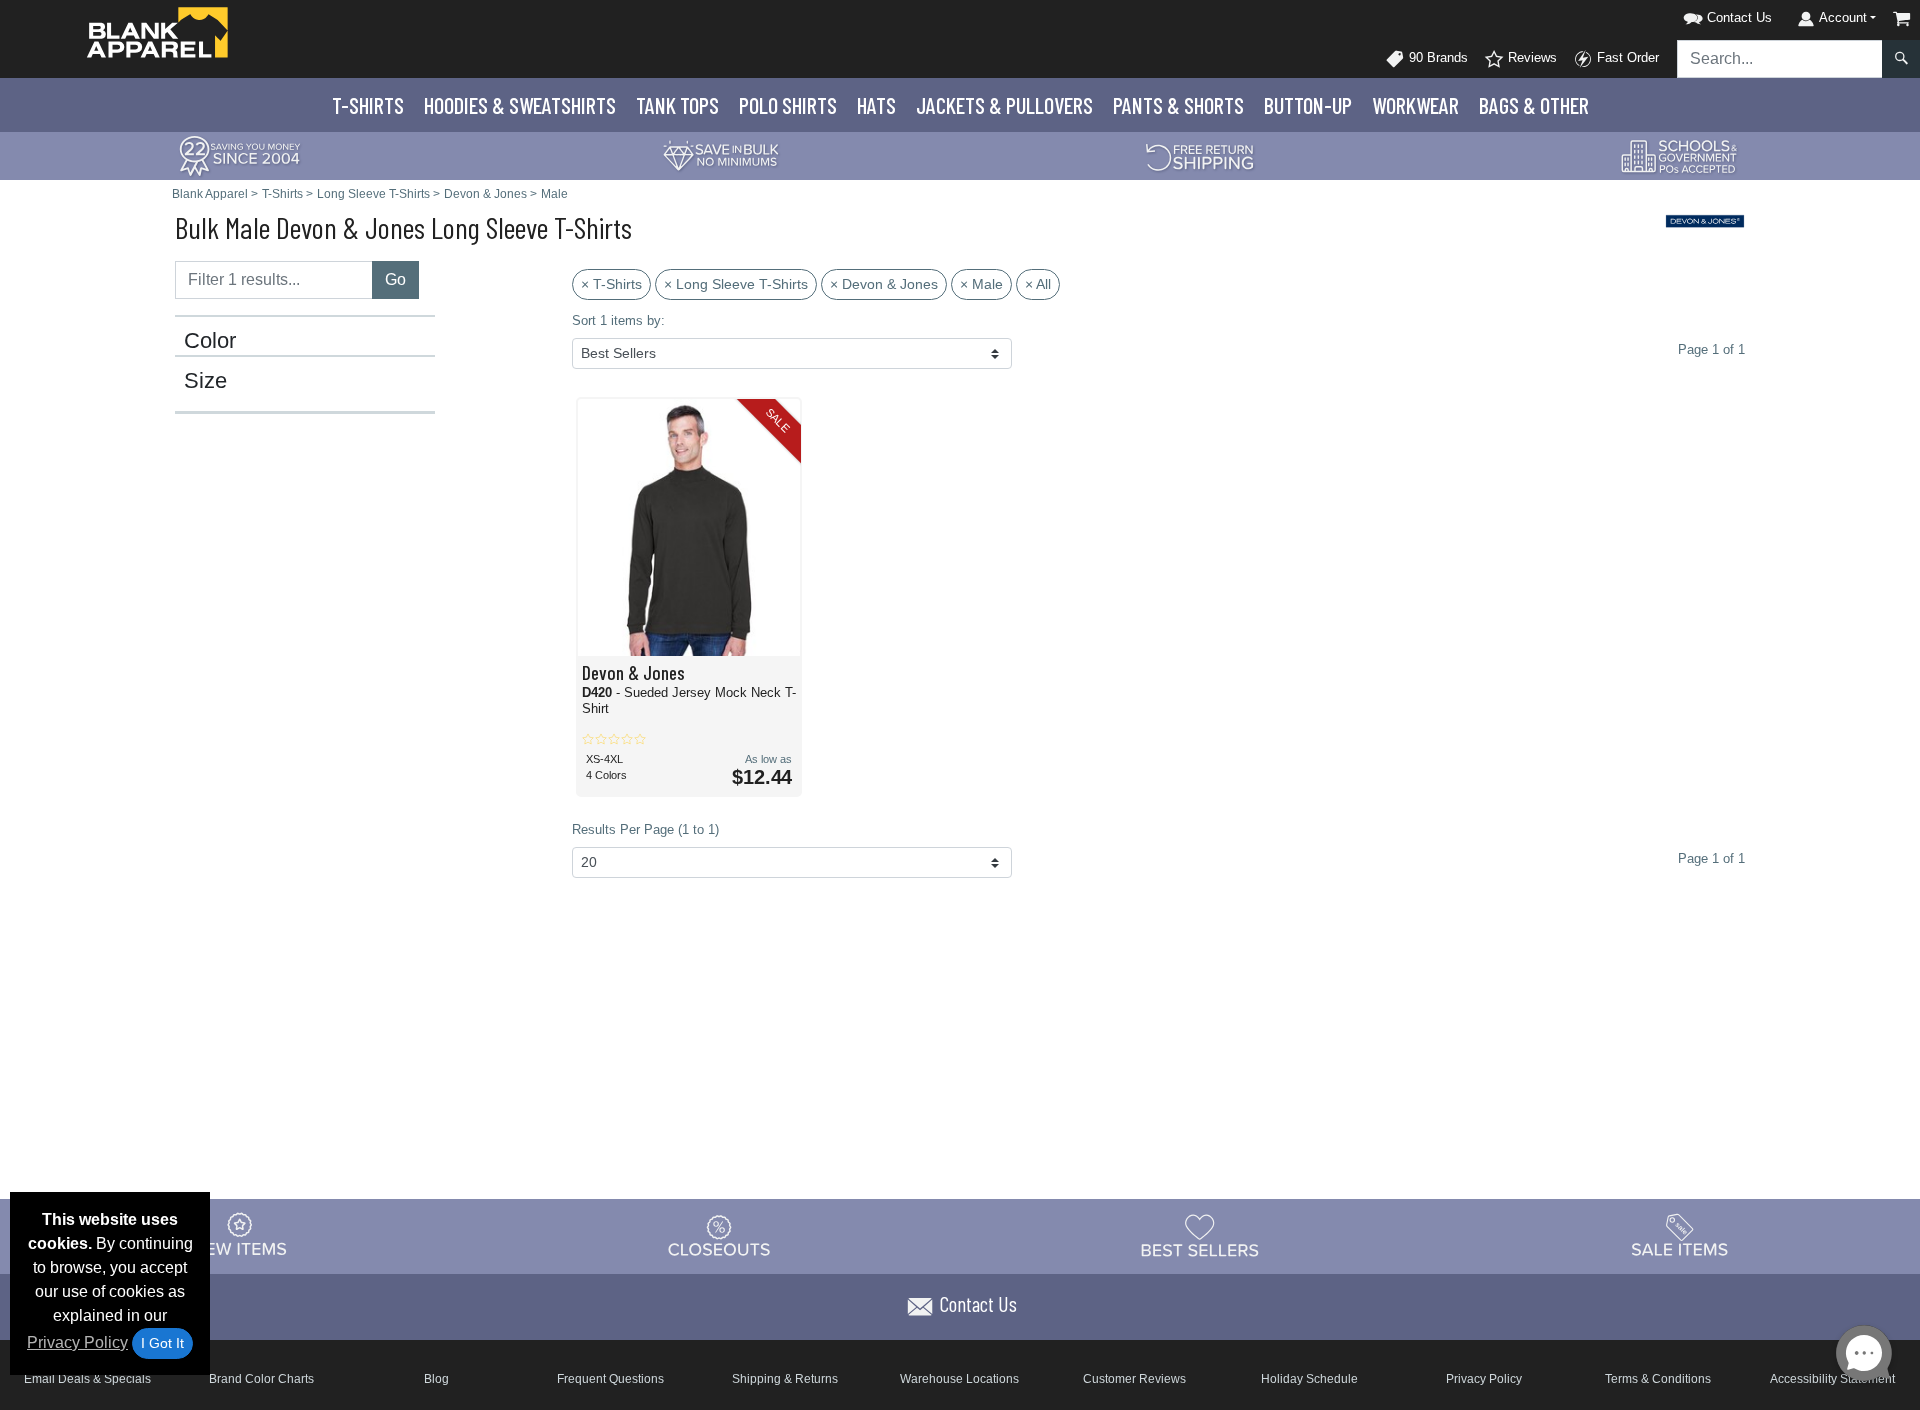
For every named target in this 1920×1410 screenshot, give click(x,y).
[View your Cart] (1902, 18)
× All (1038, 284)
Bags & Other (1534, 105)
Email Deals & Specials (87, 1379)
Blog (436, 1379)
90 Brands (1436, 57)
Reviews (1530, 57)
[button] (1702, 14)
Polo (788, 105)
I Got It (162, 1343)
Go (395, 279)
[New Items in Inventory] (240, 1235)
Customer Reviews (1134, 1379)
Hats (876, 105)
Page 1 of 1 (1711, 858)
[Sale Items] (1680, 1235)
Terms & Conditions (1658, 1379)
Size (205, 381)
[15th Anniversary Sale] (240, 154)
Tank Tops (677, 105)
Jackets (1004, 105)
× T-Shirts (611, 284)
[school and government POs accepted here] (1680, 156)
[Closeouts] (720, 1235)
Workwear (1415, 105)
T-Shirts (368, 105)
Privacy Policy (77, 1342)
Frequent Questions (610, 1379)
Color (210, 341)
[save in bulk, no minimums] (720, 154)
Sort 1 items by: (618, 320)
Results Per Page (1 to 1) (645, 829)
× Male (981, 284)
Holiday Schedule (1309, 1379)
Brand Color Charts (261, 1379)
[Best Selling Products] (1200, 1235)
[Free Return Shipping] (1200, 154)
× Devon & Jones (884, 284)
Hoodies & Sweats (520, 105)
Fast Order (1626, 57)
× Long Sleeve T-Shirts (736, 284)
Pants (1178, 105)
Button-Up (1308, 105)
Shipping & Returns (785, 1379)
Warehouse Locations (959, 1379)
